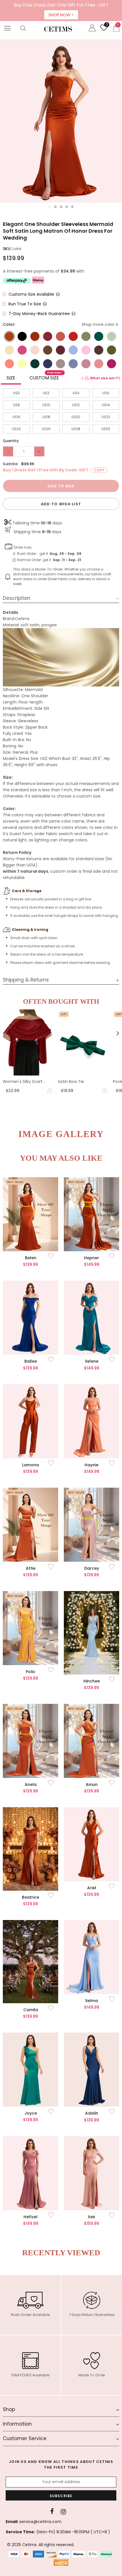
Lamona (30, 1465)
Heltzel (30, 2217)
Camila (31, 2010)
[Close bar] (118, 4)
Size (11, 378)
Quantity (11, 441)
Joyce (31, 2113)
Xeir (91, 2217)
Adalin (92, 2113)
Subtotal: (11, 464)
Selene (92, 1361)
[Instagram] (63, 2512)
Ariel (92, 1888)
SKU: (7, 249)
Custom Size (46, 377)
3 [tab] (61, 207)
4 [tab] (67, 207)
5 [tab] (72, 207)
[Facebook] (52, 2512)
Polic (31, 1672)
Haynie (91, 1465)
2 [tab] (55, 207)
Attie (31, 1568)
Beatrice (30, 1897)
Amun (92, 1784)
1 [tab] (50, 207)
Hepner (91, 1258)
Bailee (31, 1361)
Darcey (92, 1568)
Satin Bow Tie (71, 1081)
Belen (31, 1258)
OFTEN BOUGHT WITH (61, 1001)
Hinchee (92, 1681)
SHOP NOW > (61, 15)
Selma (91, 2001)
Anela (31, 1784)
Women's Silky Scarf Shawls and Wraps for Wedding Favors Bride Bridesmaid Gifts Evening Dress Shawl (27, 1082)
